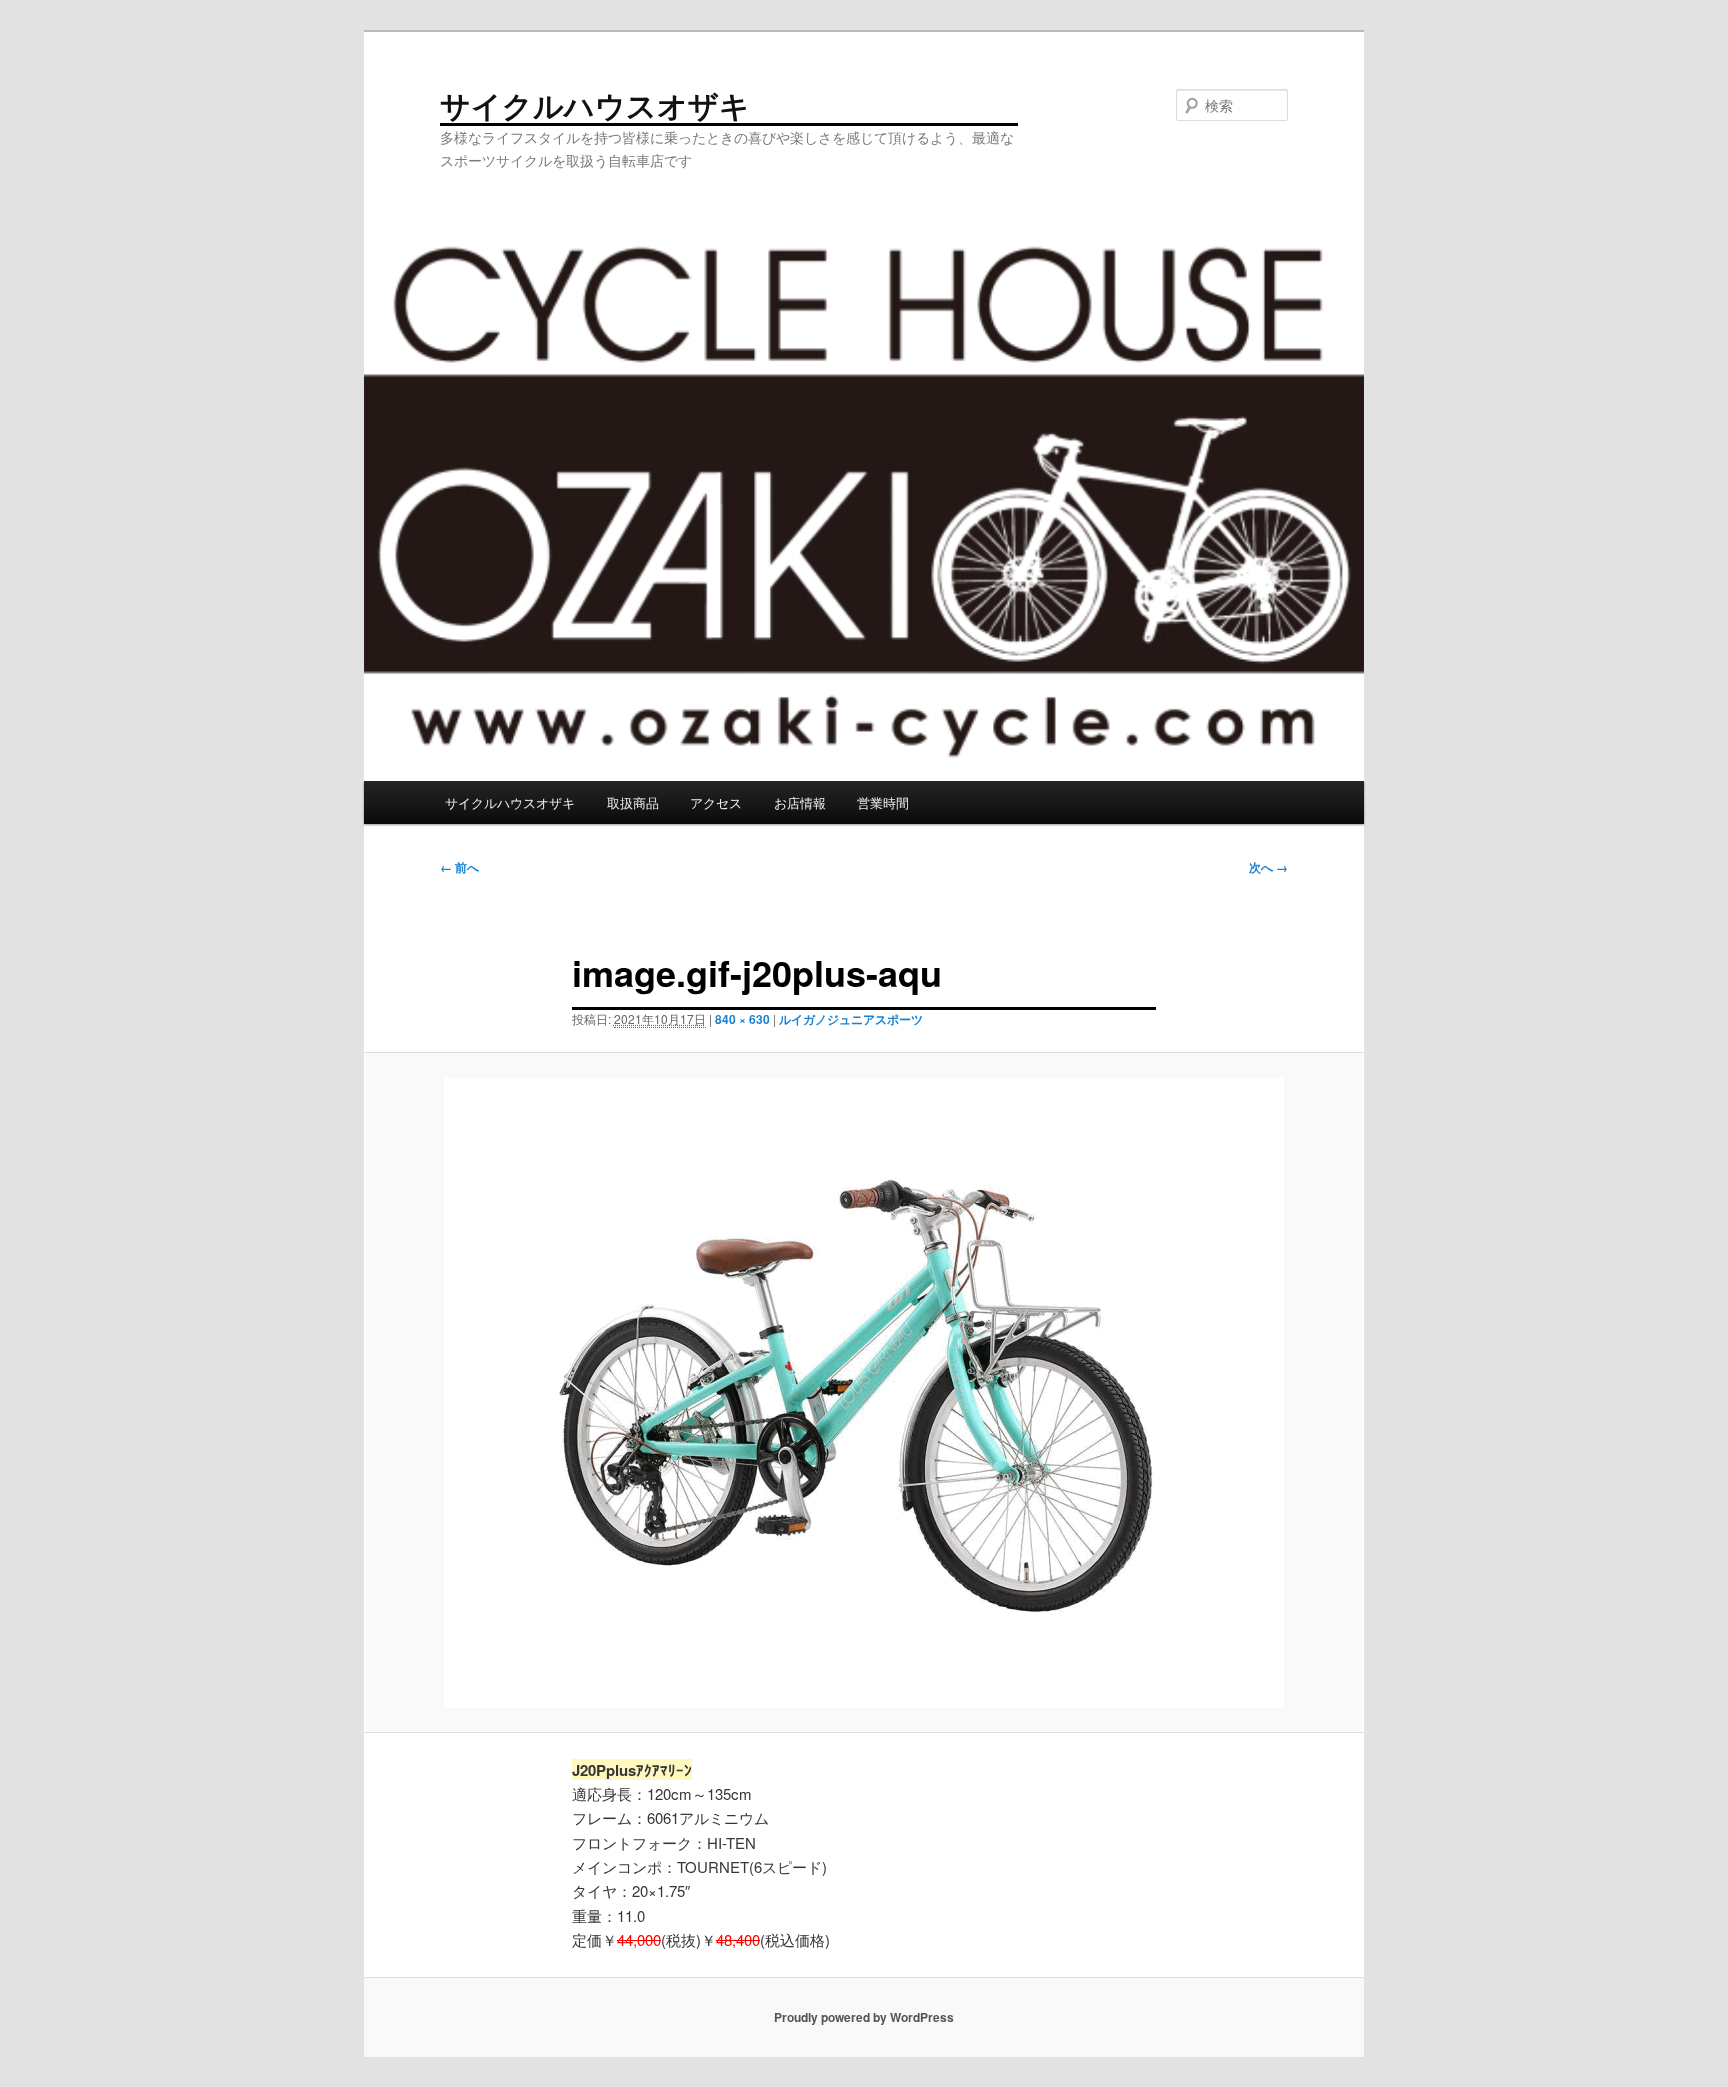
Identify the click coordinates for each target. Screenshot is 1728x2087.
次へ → (1268, 867)
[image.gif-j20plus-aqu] (864, 1393)
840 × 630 (742, 1019)
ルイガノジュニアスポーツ (851, 1019)
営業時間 (883, 802)
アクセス (716, 802)
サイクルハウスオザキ (595, 104)
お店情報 (800, 802)
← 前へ (459, 867)
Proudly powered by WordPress (864, 2017)
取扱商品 (633, 802)
